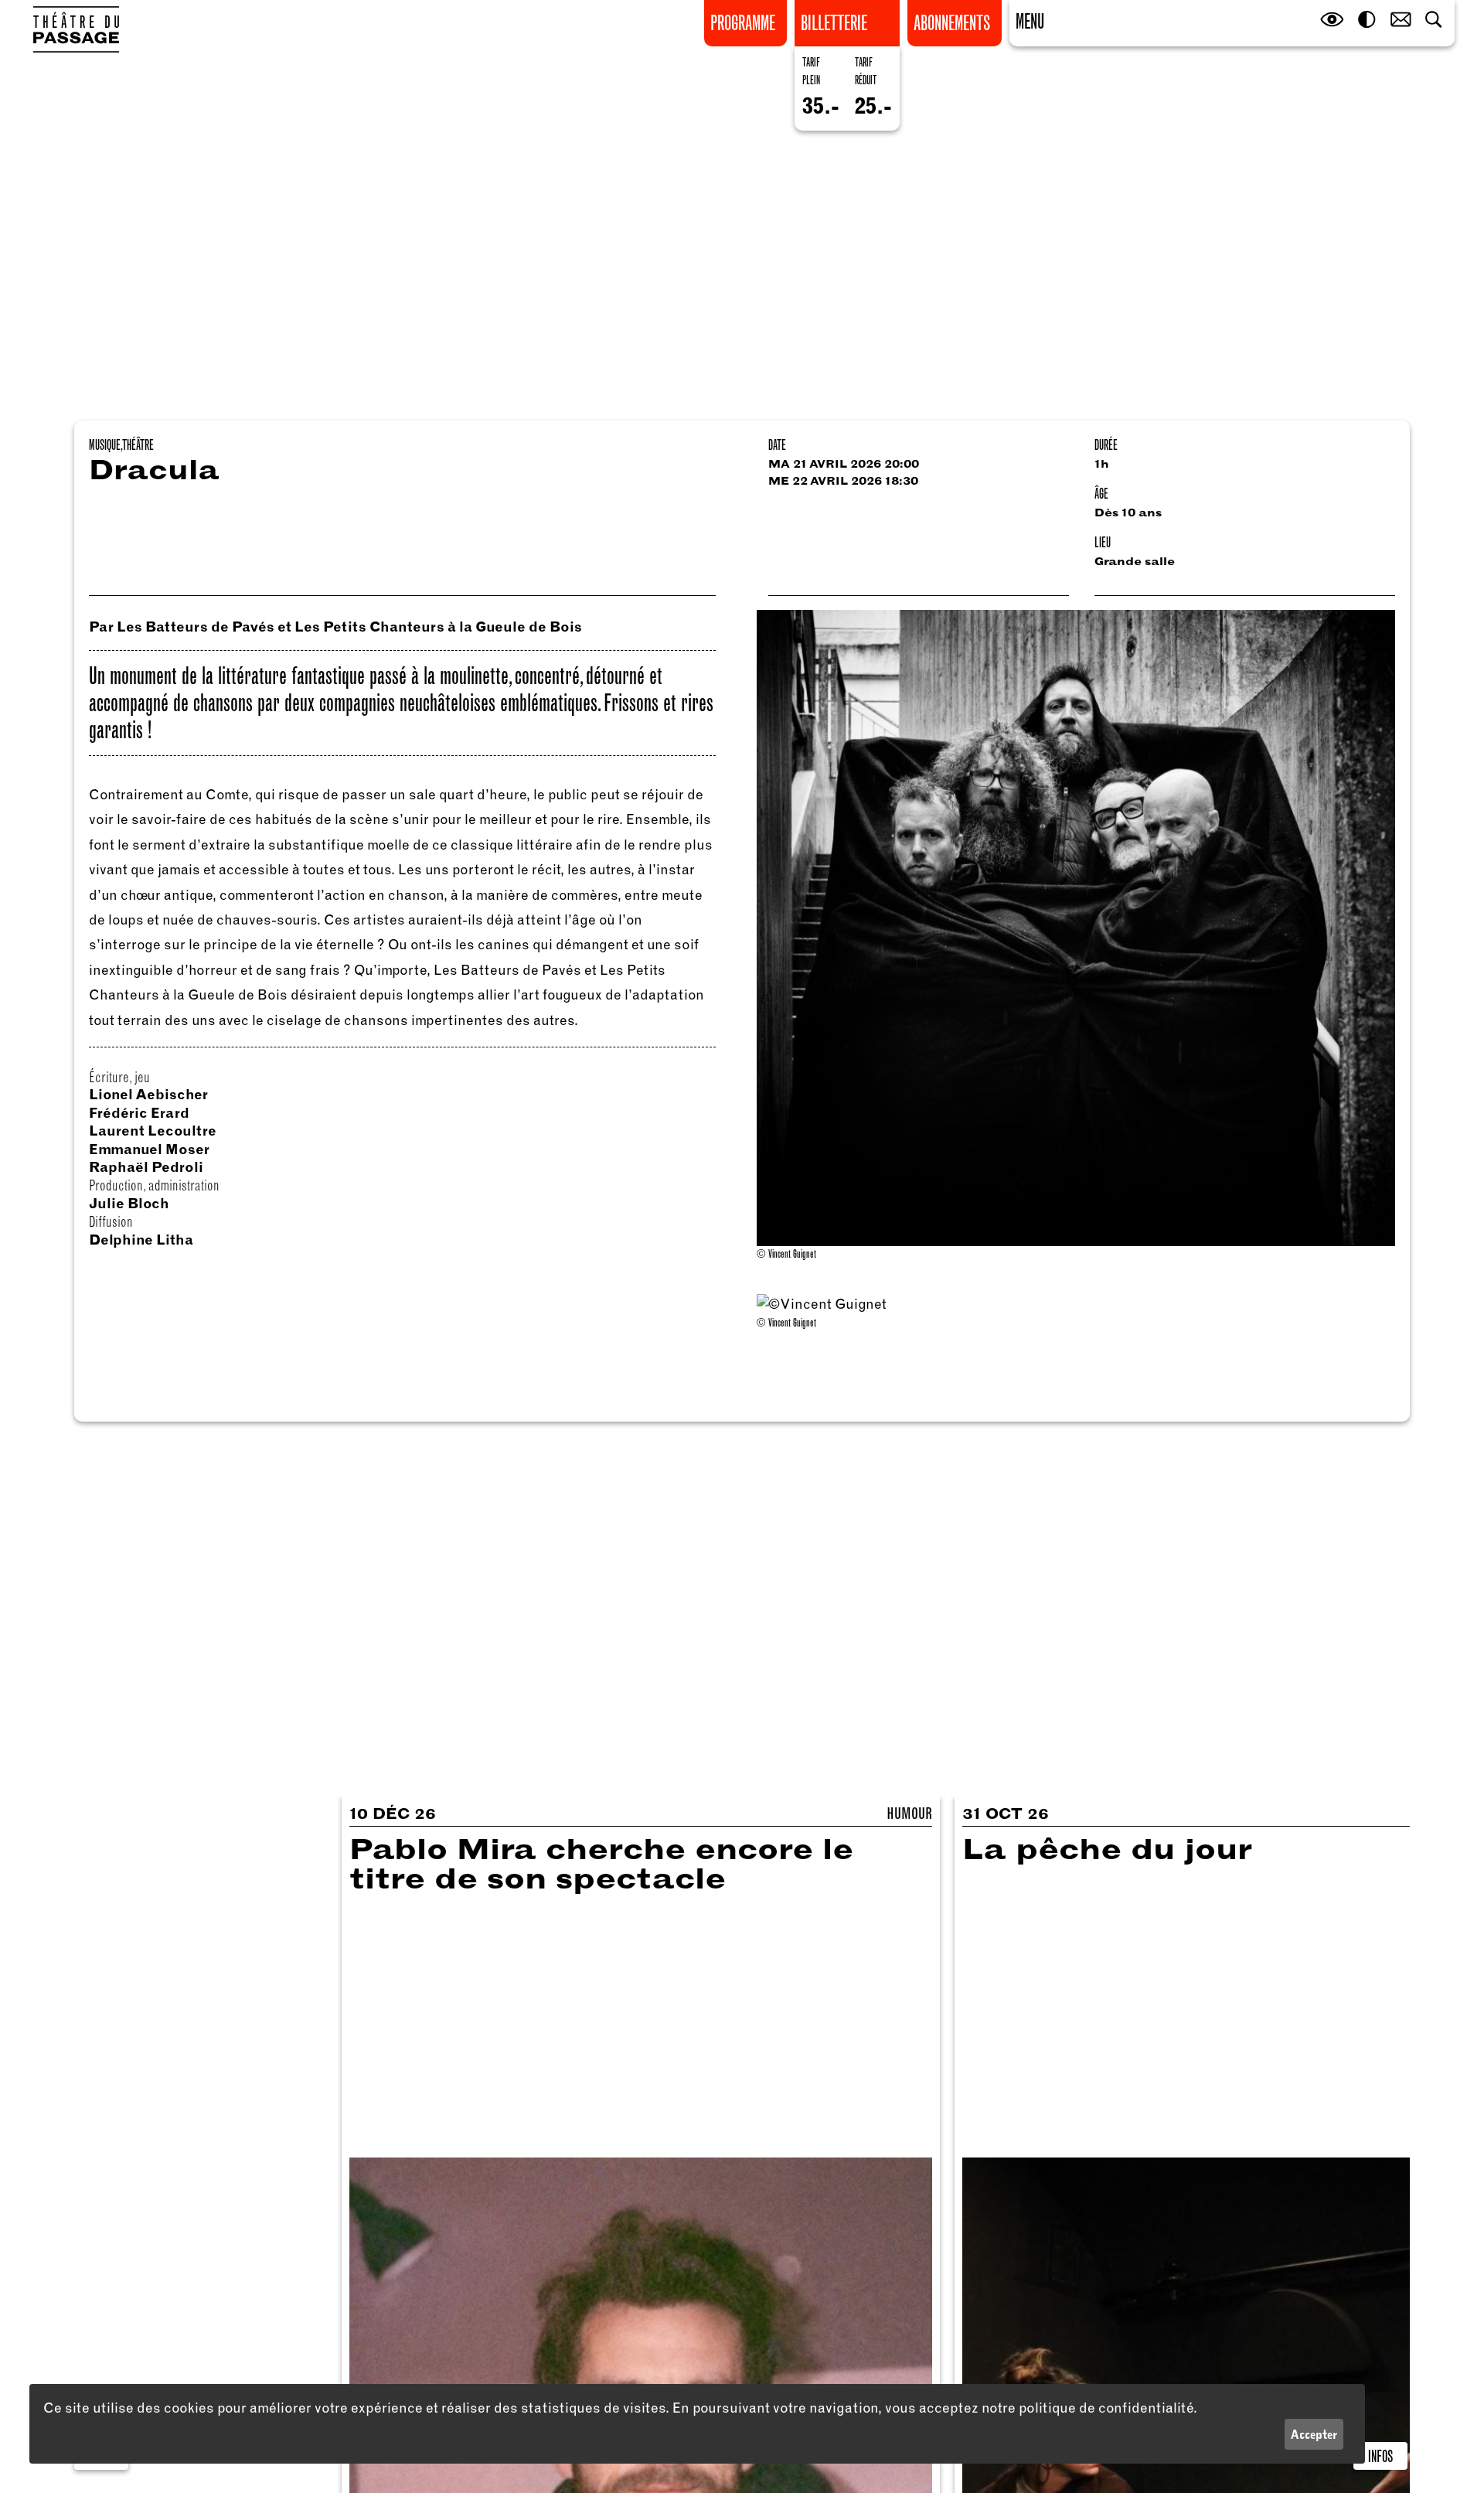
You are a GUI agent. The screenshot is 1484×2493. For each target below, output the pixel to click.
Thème (1367, 20)
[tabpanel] (1076, 1313)
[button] (1030, 20)
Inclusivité (1333, 20)
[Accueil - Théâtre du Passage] (76, 29)
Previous (766, 1333)
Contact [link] (1401, 20)
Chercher (1435, 20)
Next (1386, 1333)
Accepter (1314, 2434)
